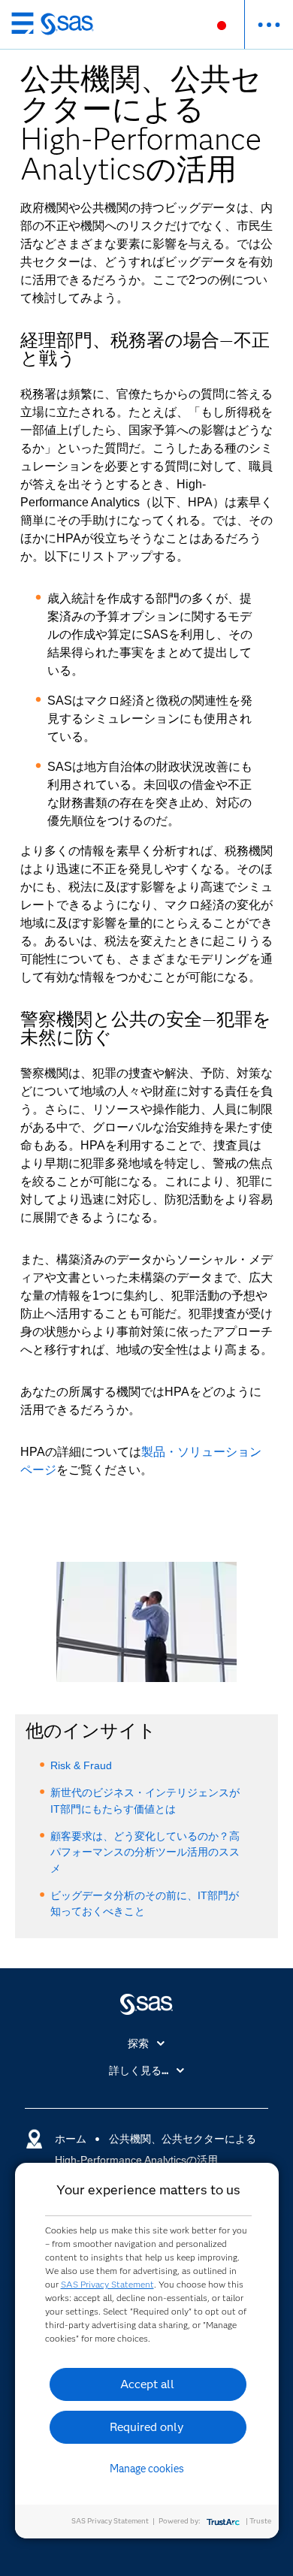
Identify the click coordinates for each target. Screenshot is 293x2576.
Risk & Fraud (81, 1765)
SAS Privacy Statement (107, 2284)
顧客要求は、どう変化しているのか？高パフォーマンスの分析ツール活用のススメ (145, 1852)
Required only (147, 2427)
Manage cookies (147, 2469)
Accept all (147, 2384)
